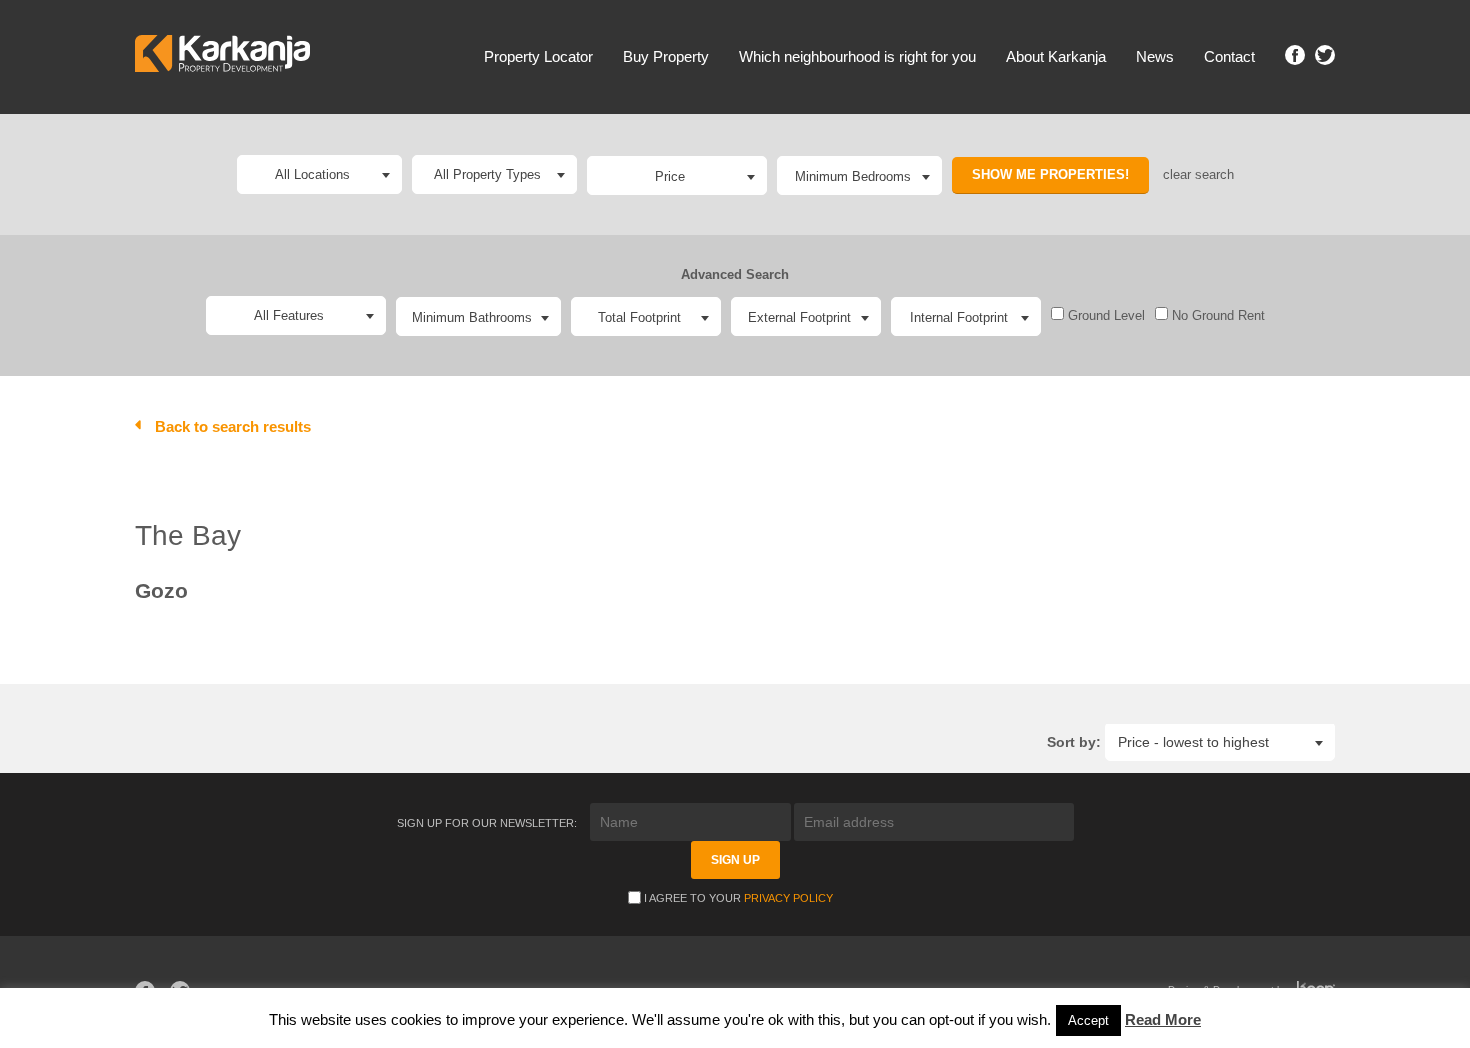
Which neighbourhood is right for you (857, 56)
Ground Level (1104, 315)
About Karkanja (1056, 56)
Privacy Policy (788, 898)
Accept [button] (1088, 1020)
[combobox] (677, 175)
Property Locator (538, 56)
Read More (1163, 1019)
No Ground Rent (1216, 315)
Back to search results (233, 426)
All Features (289, 315)
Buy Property (666, 56)
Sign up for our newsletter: (488, 823)
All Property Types (487, 174)
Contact (1229, 56)
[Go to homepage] (222, 56)
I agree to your (738, 898)
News (1155, 56)
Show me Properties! (1050, 174)
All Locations (312, 174)
